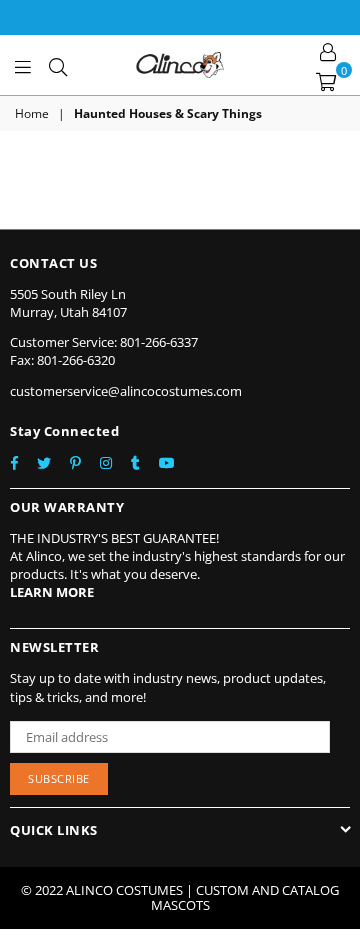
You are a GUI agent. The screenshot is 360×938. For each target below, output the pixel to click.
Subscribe (59, 778)
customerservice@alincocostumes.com (126, 391)
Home (32, 114)
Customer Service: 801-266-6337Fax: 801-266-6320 (104, 351)
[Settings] (328, 50)
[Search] (58, 65)
